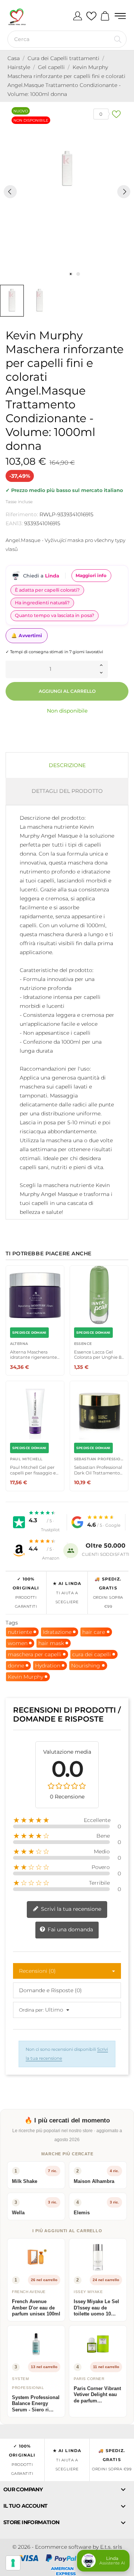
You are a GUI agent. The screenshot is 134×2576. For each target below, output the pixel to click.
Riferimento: (22, 514)
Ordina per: (31, 2010)
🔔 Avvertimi (27, 636)
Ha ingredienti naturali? (42, 603)
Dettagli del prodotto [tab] (67, 791)
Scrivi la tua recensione (70, 1909)
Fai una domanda (70, 1929)
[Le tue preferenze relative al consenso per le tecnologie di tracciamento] (13, 2563)
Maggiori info (91, 575)
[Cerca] (118, 39)
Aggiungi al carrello (67, 691)
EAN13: (14, 523)
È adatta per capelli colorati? (47, 590)
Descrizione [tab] (67, 765)
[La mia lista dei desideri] (91, 16)
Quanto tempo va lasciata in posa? (55, 615)
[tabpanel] (67, 169)
